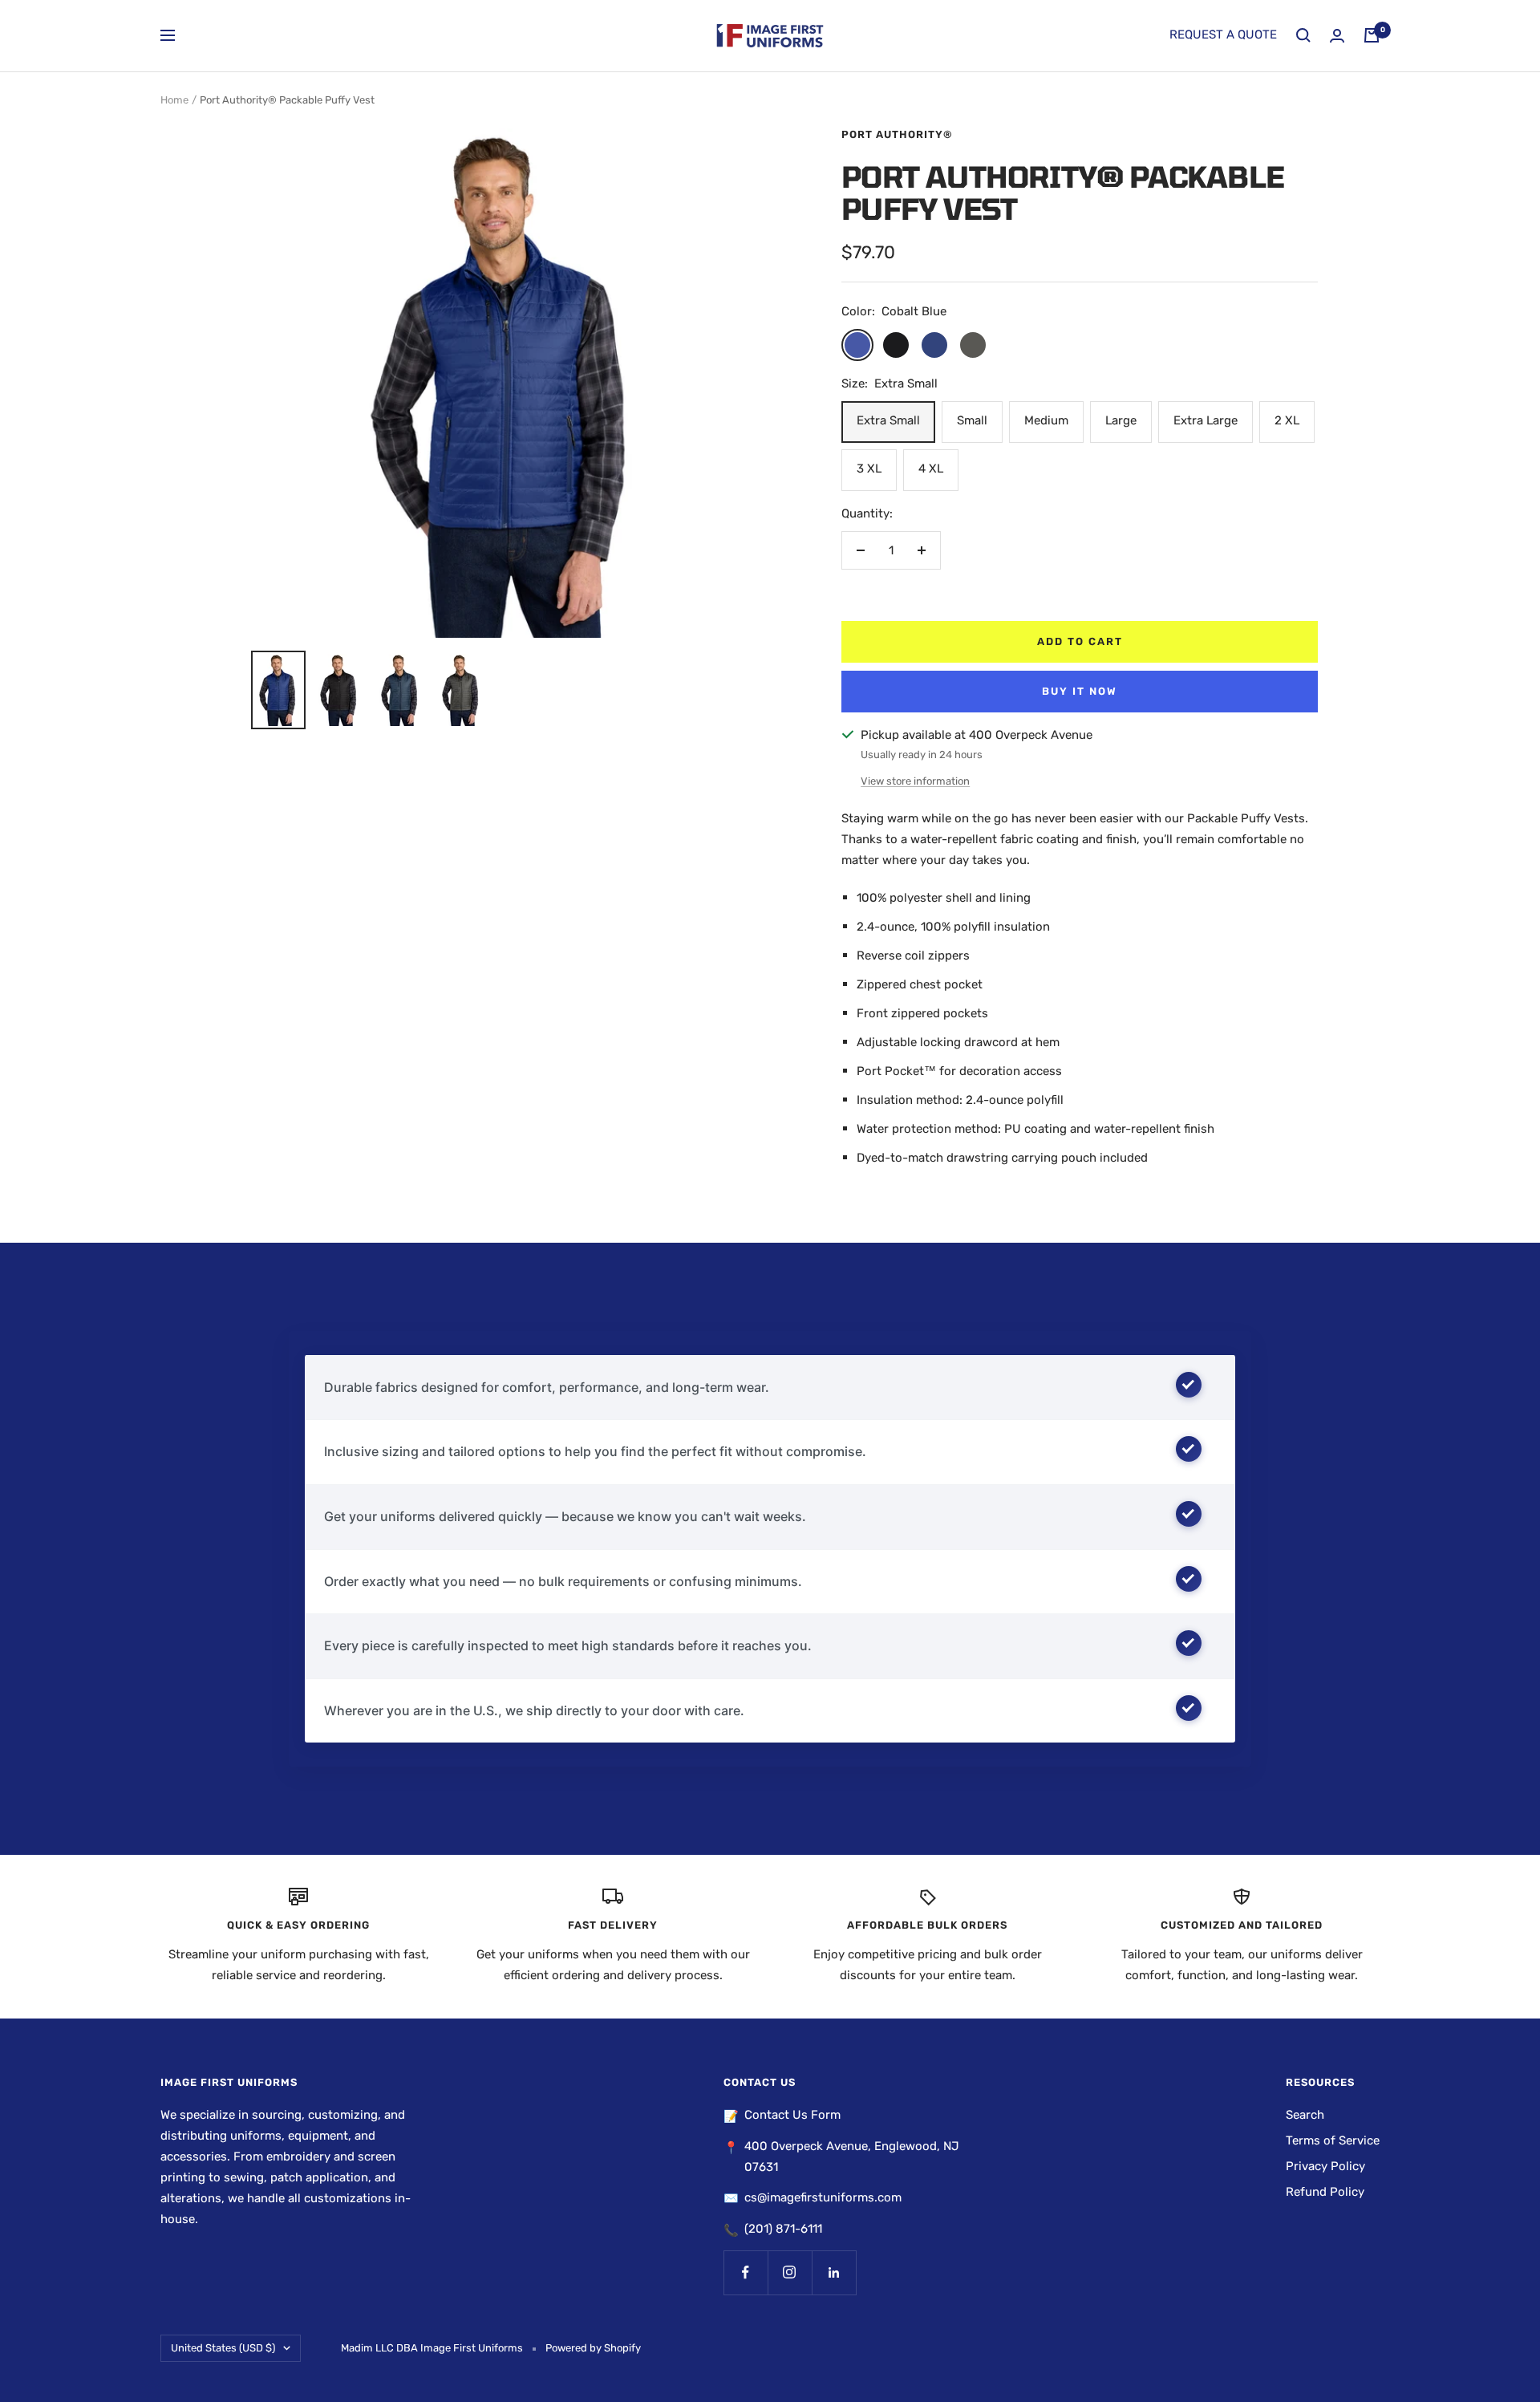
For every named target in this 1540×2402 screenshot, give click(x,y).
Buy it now (1080, 691)
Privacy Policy (1325, 2166)
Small (972, 420)
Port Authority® (897, 134)
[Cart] (1372, 35)
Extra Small (888, 420)
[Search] (1303, 35)
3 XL (869, 469)
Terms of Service (1333, 2140)
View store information (915, 781)
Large (1121, 420)
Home (174, 100)
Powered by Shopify (593, 2348)
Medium (1046, 420)
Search (1305, 2115)
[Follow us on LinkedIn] (834, 2272)
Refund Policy (1325, 2192)
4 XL (931, 469)
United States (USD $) (223, 2348)
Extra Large (1206, 420)
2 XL (1287, 420)
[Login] (1337, 36)
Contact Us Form (792, 2115)
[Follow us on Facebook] (746, 2272)
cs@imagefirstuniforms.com (823, 2197)
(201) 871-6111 (783, 2229)
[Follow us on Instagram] (790, 2272)
